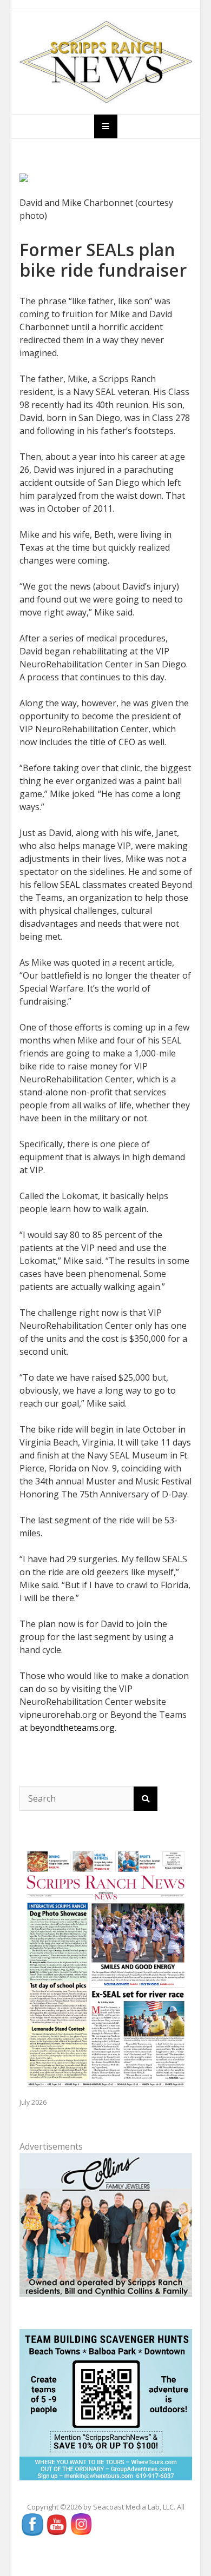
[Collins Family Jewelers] (106, 2224)
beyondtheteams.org (72, 1728)
